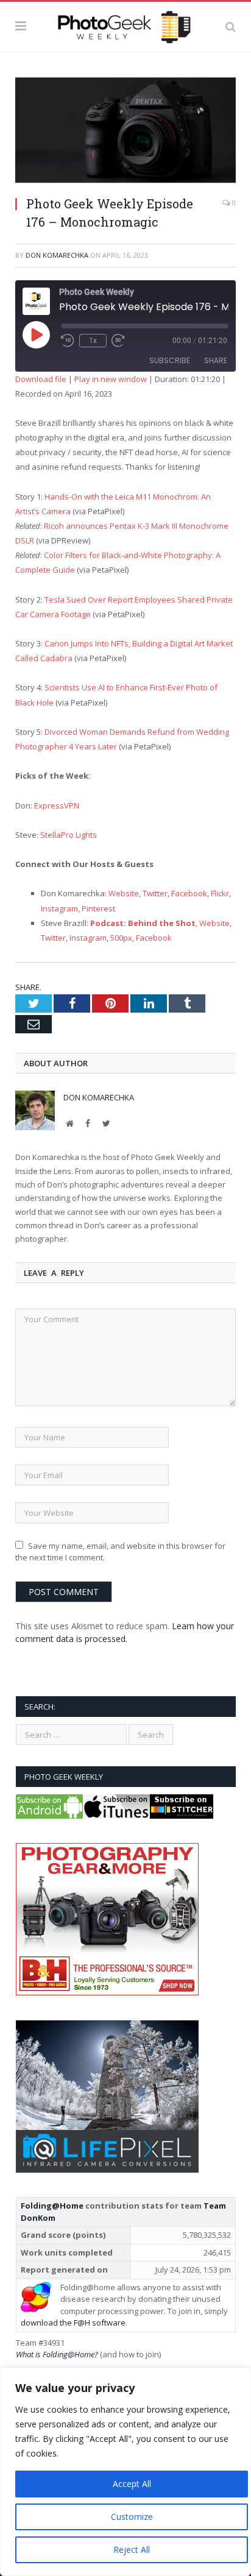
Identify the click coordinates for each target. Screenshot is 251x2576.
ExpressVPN (57, 805)
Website (124, 893)
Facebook (189, 893)
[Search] (231, 26)
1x (93, 341)
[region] (125, 2472)
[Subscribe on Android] (49, 1816)
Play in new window (111, 379)
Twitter (155, 893)
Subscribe (170, 360)
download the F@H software (73, 2323)
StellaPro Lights (69, 835)
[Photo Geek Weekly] (125, 24)
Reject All (132, 2549)
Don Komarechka (57, 255)
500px (121, 938)
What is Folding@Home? (57, 2354)
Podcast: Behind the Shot (143, 923)
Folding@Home (52, 2206)
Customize (132, 2517)
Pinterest (98, 908)
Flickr (220, 893)
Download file (41, 379)
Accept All (132, 2484)
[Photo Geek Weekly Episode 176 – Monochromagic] (125, 132)
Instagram (59, 908)
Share (216, 360)
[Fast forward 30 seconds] (118, 341)
